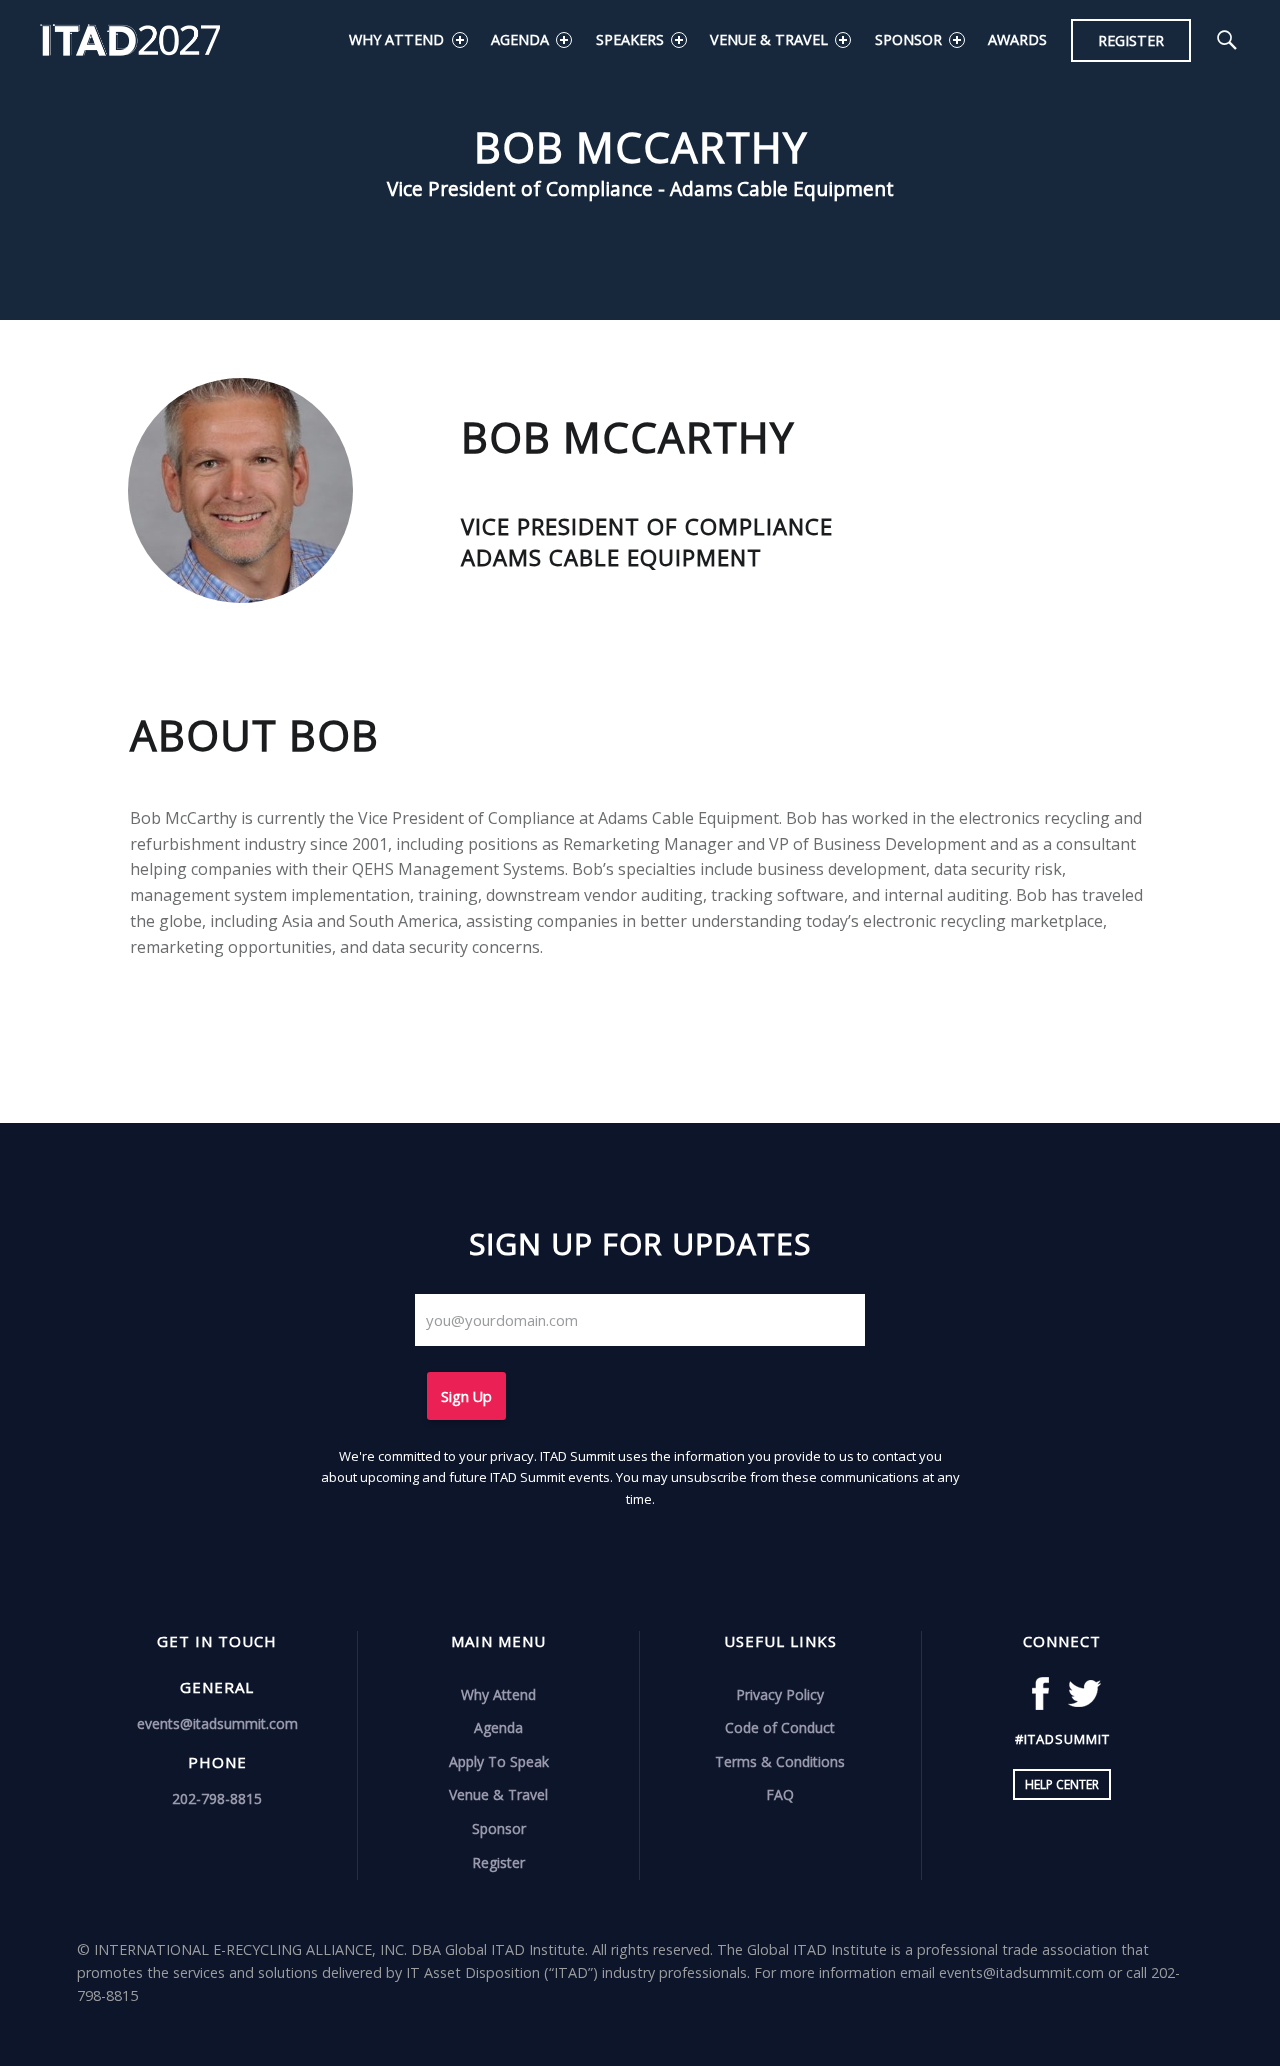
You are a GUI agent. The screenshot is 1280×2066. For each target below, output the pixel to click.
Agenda (520, 39)
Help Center (1062, 1784)
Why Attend (396, 39)
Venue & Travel (769, 39)
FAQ (780, 1794)
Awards (1017, 39)
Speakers (630, 39)
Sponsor (908, 39)
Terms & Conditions (780, 1761)
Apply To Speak (499, 1761)
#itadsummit (1062, 1739)
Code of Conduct (780, 1727)
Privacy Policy (780, 1694)
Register (1131, 40)
